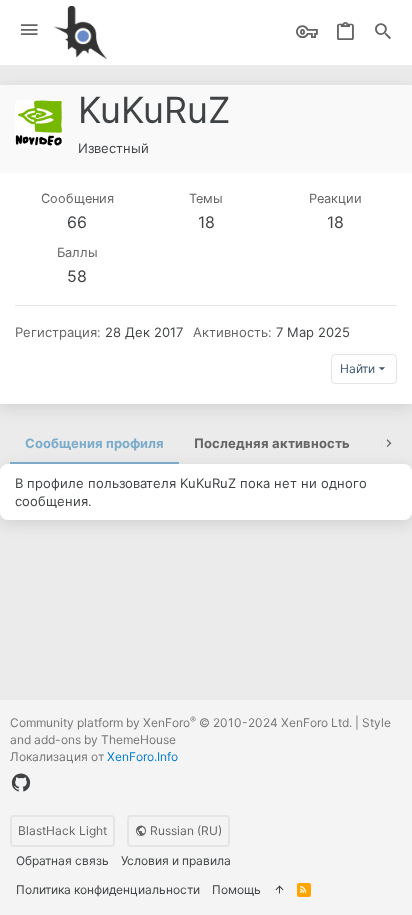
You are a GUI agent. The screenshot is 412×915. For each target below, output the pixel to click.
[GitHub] (21, 783)
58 (77, 276)
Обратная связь (62, 860)
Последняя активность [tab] (272, 443)
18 (206, 222)
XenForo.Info (142, 756)
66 (77, 222)
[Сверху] (279, 890)
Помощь (236, 889)
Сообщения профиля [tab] (94, 443)
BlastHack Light (62, 830)
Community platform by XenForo (181, 722)
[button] (29, 30)
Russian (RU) (184, 830)
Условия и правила (176, 860)
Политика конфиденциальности (108, 889)
